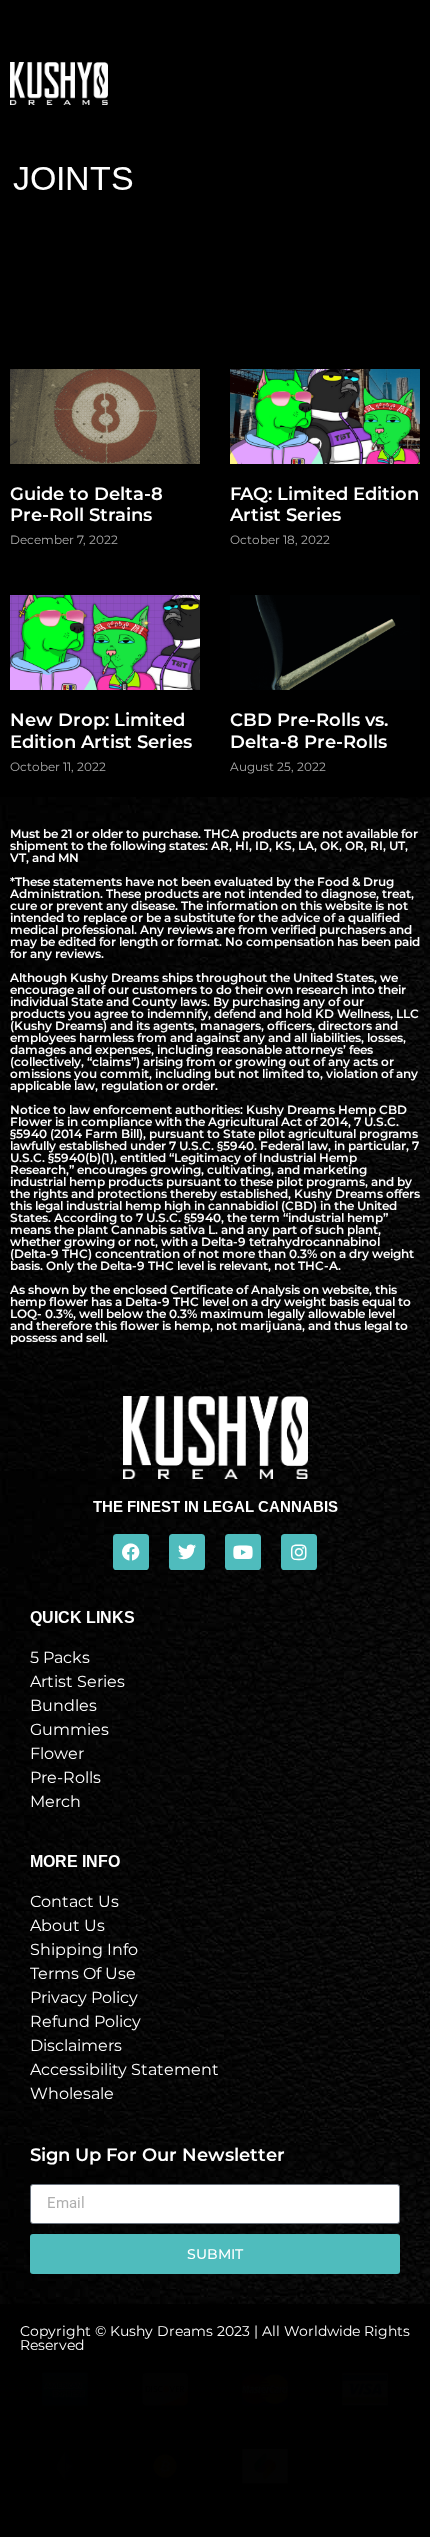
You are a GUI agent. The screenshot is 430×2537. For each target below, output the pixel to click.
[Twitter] (187, 1552)
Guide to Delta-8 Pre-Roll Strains (86, 505)
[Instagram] (299, 1552)
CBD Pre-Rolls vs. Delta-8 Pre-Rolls (309, 731)
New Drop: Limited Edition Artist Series (101, 731)
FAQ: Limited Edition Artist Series (324, 505)
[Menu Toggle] (408, 83)
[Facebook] (131, 1552)
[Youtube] (243, 1552)
